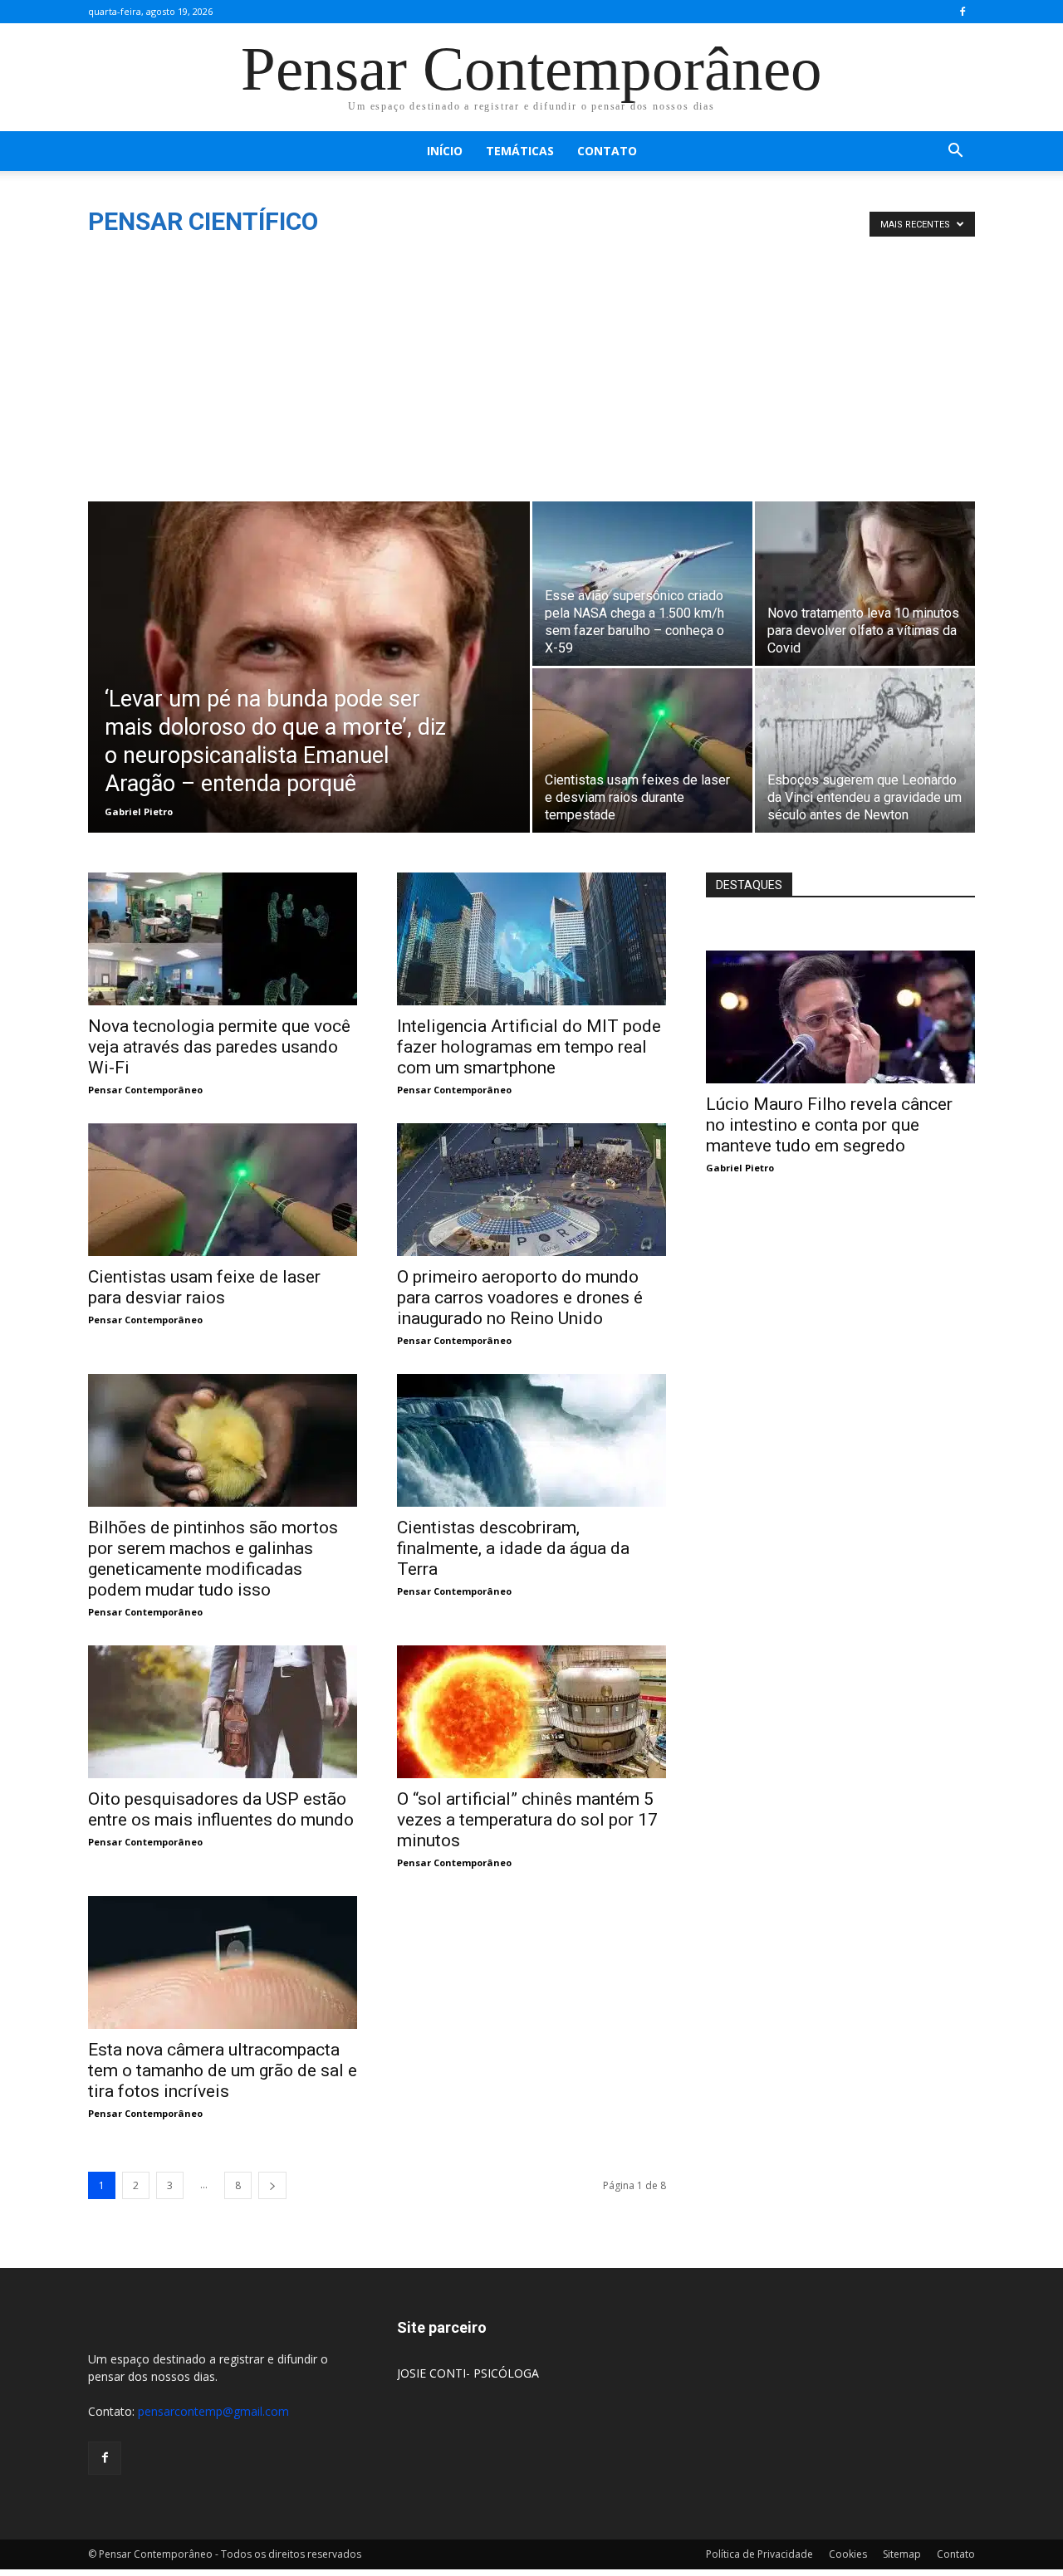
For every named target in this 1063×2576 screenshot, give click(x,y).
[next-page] (272, 2185)
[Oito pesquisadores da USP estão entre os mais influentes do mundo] (223, 1712)
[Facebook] (963, 12)
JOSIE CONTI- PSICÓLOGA (468, 2373)
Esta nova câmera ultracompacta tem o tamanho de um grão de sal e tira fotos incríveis (223, 2070)
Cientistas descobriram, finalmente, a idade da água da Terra (513, 1548)
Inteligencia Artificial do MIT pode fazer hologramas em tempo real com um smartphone (529, 1047)
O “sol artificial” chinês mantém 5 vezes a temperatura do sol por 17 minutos (527, 1820)
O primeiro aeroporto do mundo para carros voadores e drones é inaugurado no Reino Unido (520, 1298)
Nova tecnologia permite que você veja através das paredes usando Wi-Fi (219, 1047)
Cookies (848, 2554)
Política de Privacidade (759, 2554)
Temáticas (520, 151)
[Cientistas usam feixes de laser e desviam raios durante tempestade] (642, 750)
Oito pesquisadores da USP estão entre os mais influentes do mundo (221, 1809)
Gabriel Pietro (139, 811)
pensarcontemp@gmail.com (213, 2411)
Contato (607, 151)
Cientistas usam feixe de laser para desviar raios (204, 1287)
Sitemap (902, 2554)
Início (445, 151)
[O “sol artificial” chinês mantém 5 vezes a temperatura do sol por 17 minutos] (531, 1712)
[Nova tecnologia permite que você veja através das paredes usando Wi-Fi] (223, 939)
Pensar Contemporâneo (145, 1090)
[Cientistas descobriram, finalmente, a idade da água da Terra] (531, 1440)
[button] (955, 152)
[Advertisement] (531, 377)
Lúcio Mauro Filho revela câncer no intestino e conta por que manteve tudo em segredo (829, 1125)
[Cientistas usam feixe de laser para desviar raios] (223, 1190)
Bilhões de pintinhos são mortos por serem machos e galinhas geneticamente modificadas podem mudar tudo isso (213, 1559)
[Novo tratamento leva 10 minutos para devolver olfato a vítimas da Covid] (865, 584)
